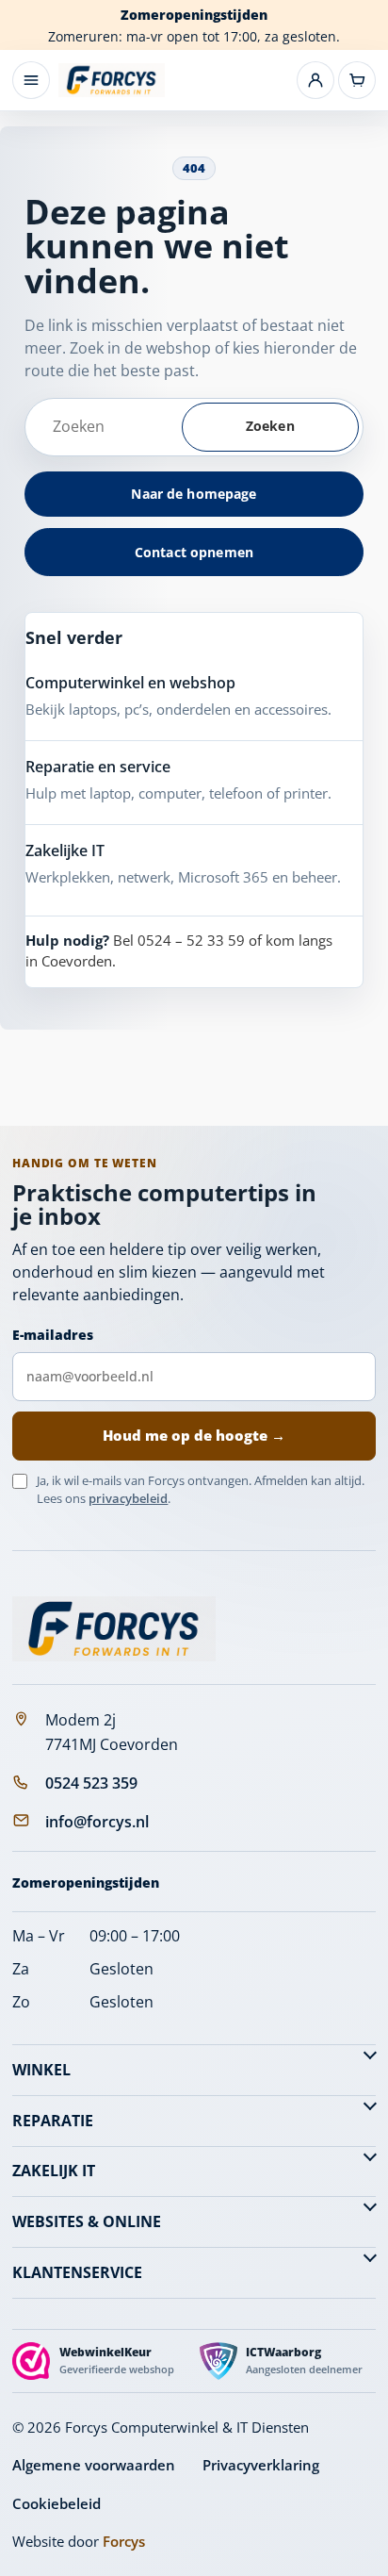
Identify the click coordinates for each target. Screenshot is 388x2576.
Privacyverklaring (261, 2465)
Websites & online (87, 2221)
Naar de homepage (194, 494)
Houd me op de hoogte (194, 1435)
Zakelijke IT (65, 850)
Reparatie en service (98, 767)
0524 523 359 (91, 1783)
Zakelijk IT (54, 2171)
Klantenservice (77, 2272)
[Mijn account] (315, 80)
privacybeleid (128, 1498)
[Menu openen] (31, 80)
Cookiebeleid (57, 2503)
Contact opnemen (194, 552)
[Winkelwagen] (357, 80)
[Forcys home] (114, 1628)
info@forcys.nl (97, 1822)
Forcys (124, 2541)
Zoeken (270, 426)
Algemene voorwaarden (94, 2465)
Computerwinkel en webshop (130, 683)
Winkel (41, 2070)
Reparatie (53, 2121)
